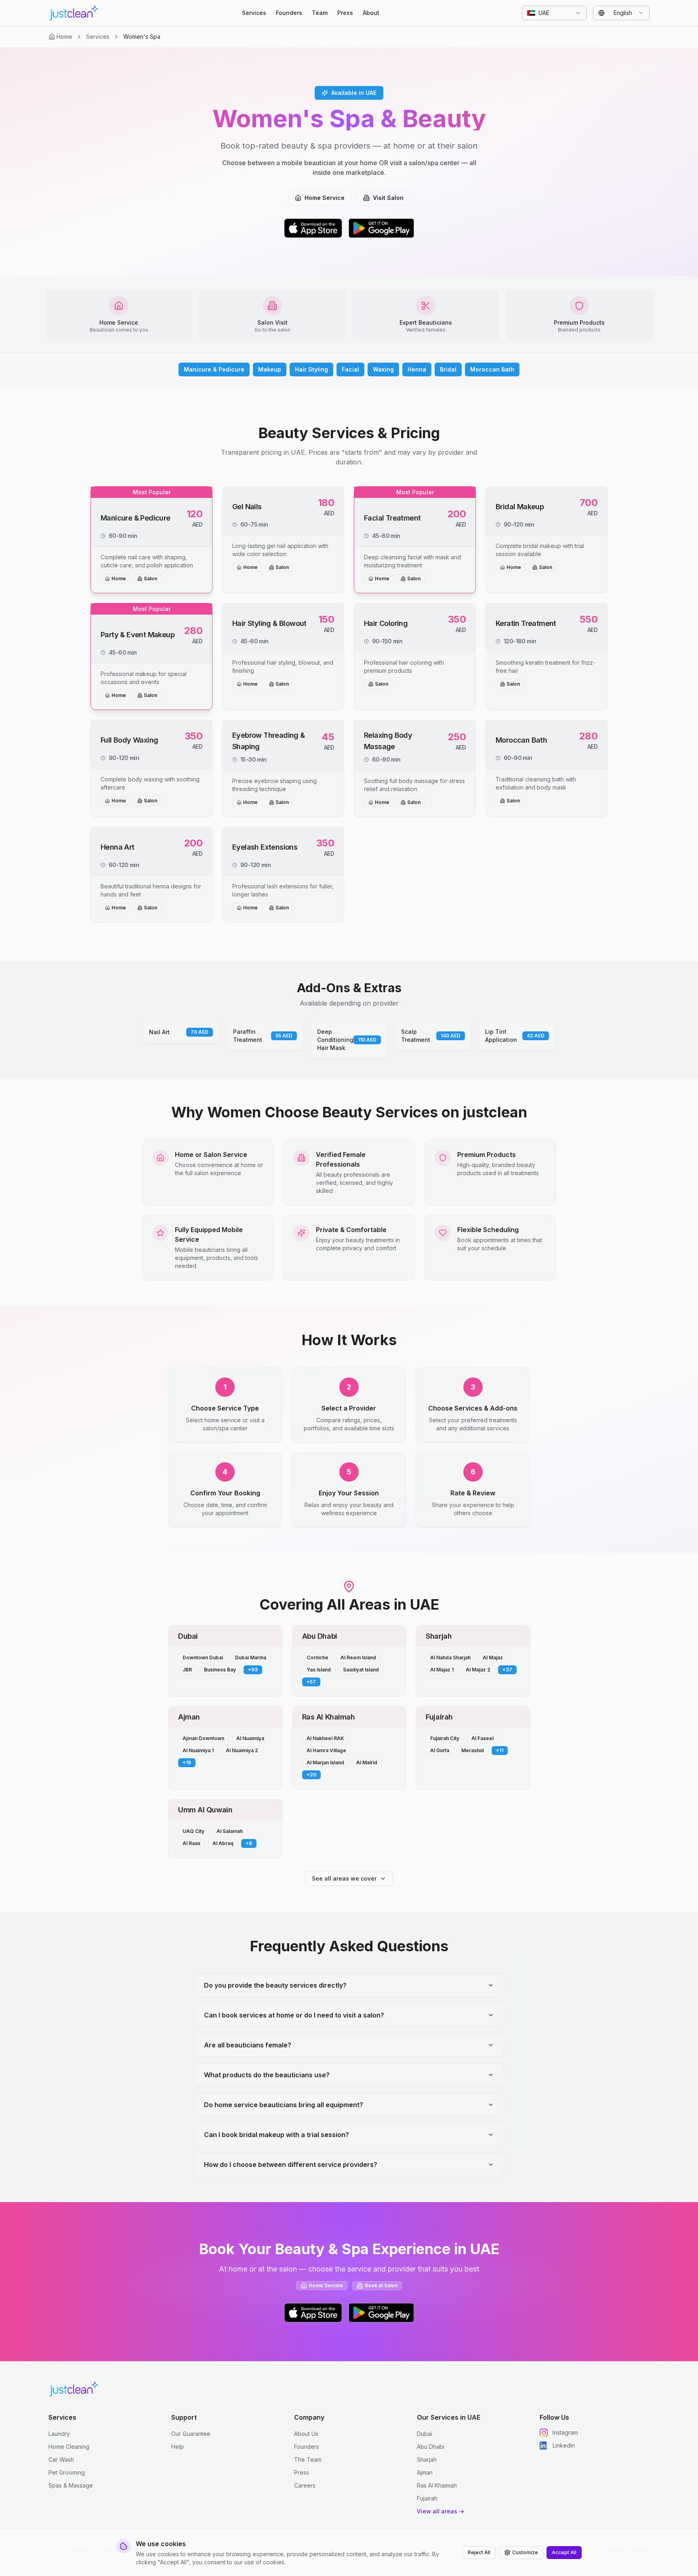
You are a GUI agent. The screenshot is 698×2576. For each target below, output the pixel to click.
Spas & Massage (71, 2485)
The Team (308, 2459)
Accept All (564, 2552)
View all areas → (440, 2511)
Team (320, 13)
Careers (305, 2485)
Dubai (425, 2434)
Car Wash (61, 2459)
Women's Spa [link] (142, 37)
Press (345, 13)
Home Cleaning (69, 2447)
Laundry (59, 2434)
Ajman (425, 2472)
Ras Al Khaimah (437, 2485)
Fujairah (427, 2498)
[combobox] (554, 13)
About (371, 13)
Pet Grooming (67, 2472)
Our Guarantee (191, 2434)
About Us (306, 2434)
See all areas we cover (344, 1878)
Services (254, 13)
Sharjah (427, 2459)
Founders (289, 13)
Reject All (479, 2552)
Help (178, 2447)
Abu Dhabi (431, 2447)
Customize (525, 2552)
